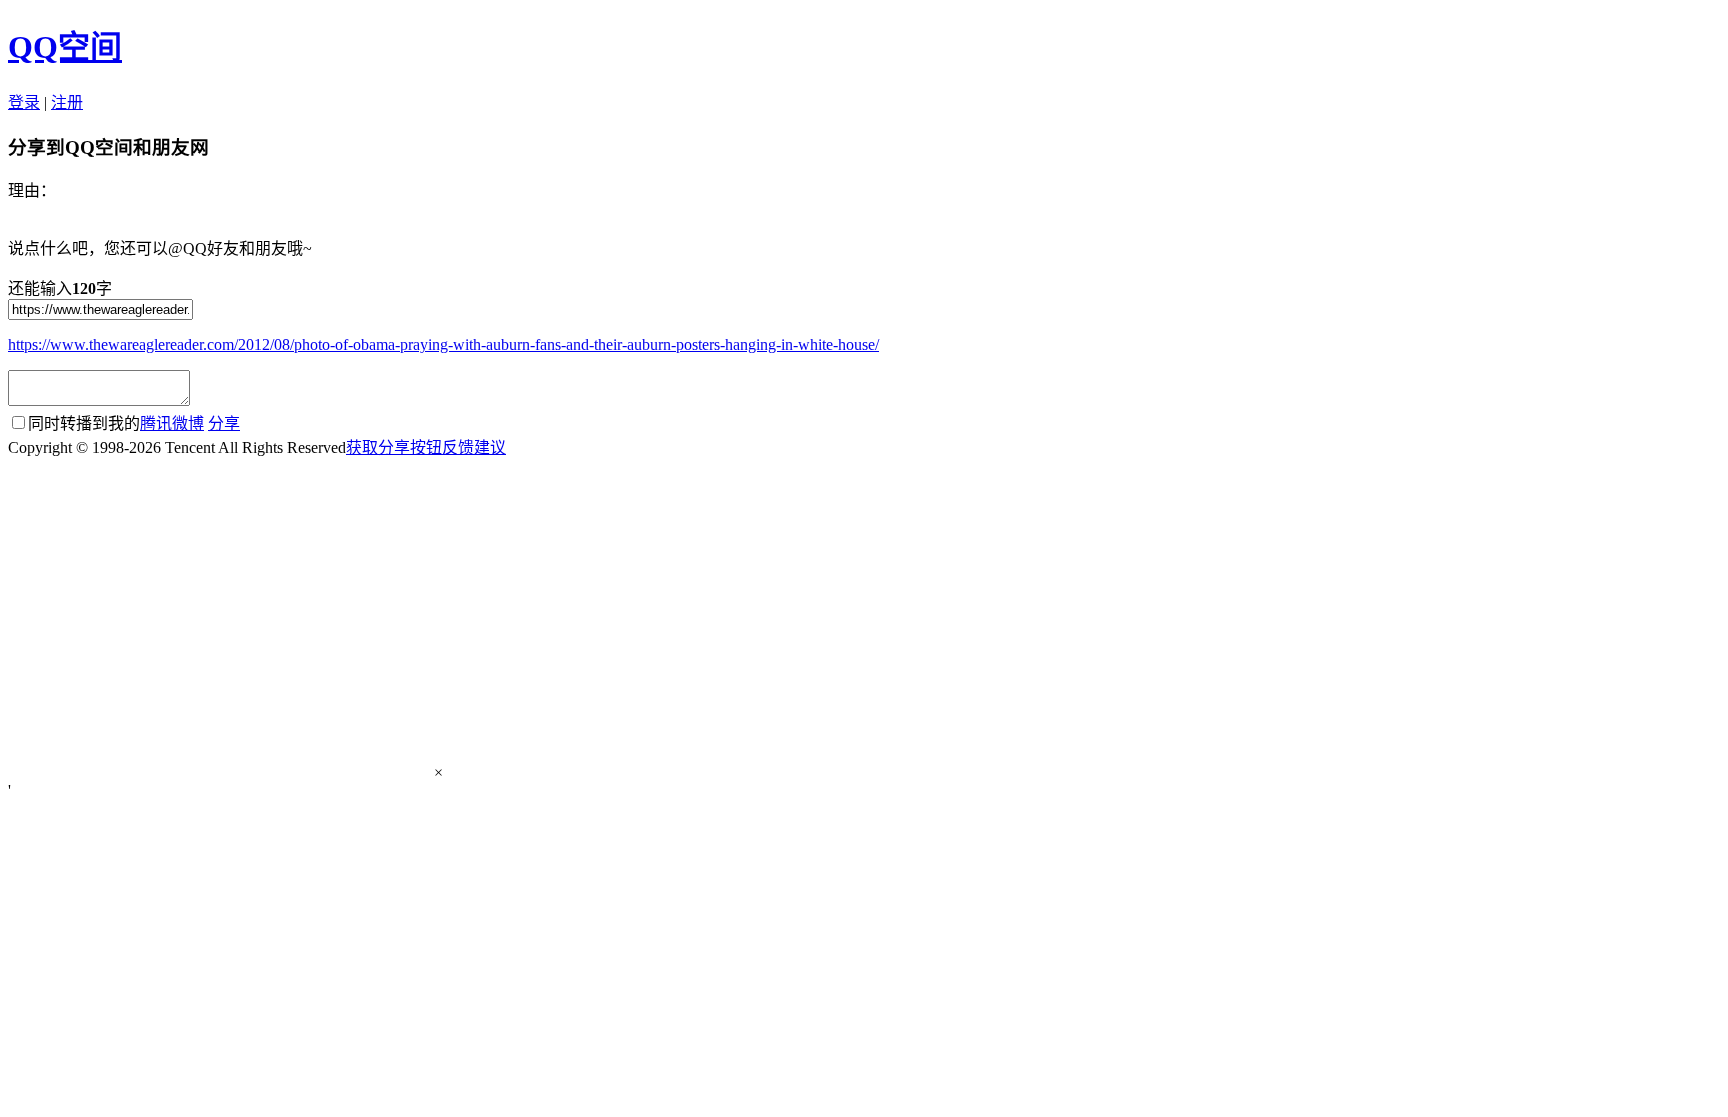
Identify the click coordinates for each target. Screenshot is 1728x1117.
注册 (67, 102)
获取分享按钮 (394, 447)
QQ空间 (65, 47)
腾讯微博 (172, 423)
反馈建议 (474, 447)
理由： (32, 190)
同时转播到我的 (116, 423)
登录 (24, 102)
